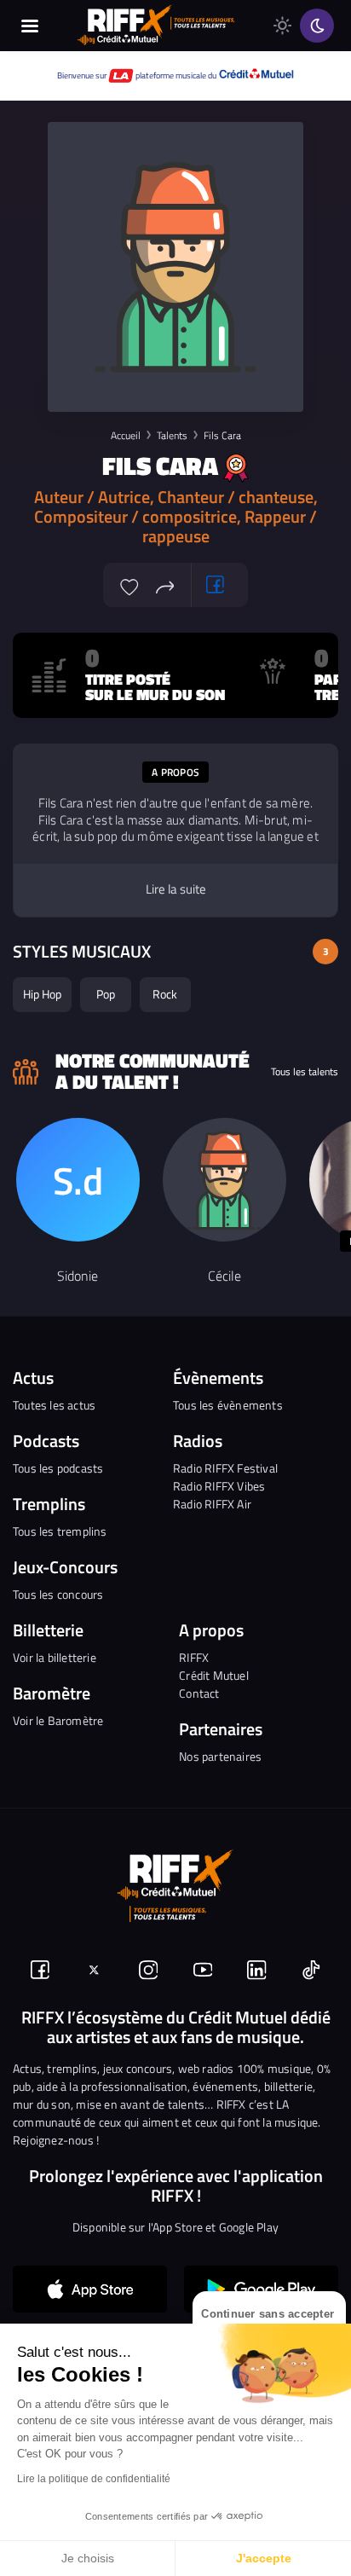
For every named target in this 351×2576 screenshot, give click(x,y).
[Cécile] (224, 1180)
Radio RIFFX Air (212, 1504)
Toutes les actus (54, 1405)
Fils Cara (222, 435)
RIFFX (194, 1657)
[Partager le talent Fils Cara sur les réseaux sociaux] (165, 585)
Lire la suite (176, 889)
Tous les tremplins (60, 1531)
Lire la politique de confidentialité (94, 2479)
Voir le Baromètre (58, 1720)
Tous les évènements (228, 1405)
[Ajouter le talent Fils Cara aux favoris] (129, 585)
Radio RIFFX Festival (225, 1468)
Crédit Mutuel (214, 1675)
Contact (199, 1693)
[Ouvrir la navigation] (30, 26)
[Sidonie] (78, 1180)
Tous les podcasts (58, 1468)
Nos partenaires (220, 1756)
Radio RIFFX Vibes (219, 1486)
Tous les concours (58, 1594)
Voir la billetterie (55, 1657)
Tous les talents (305, 1072)
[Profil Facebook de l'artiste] (216, 585)
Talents (172, 435)
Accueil (126, 435)
